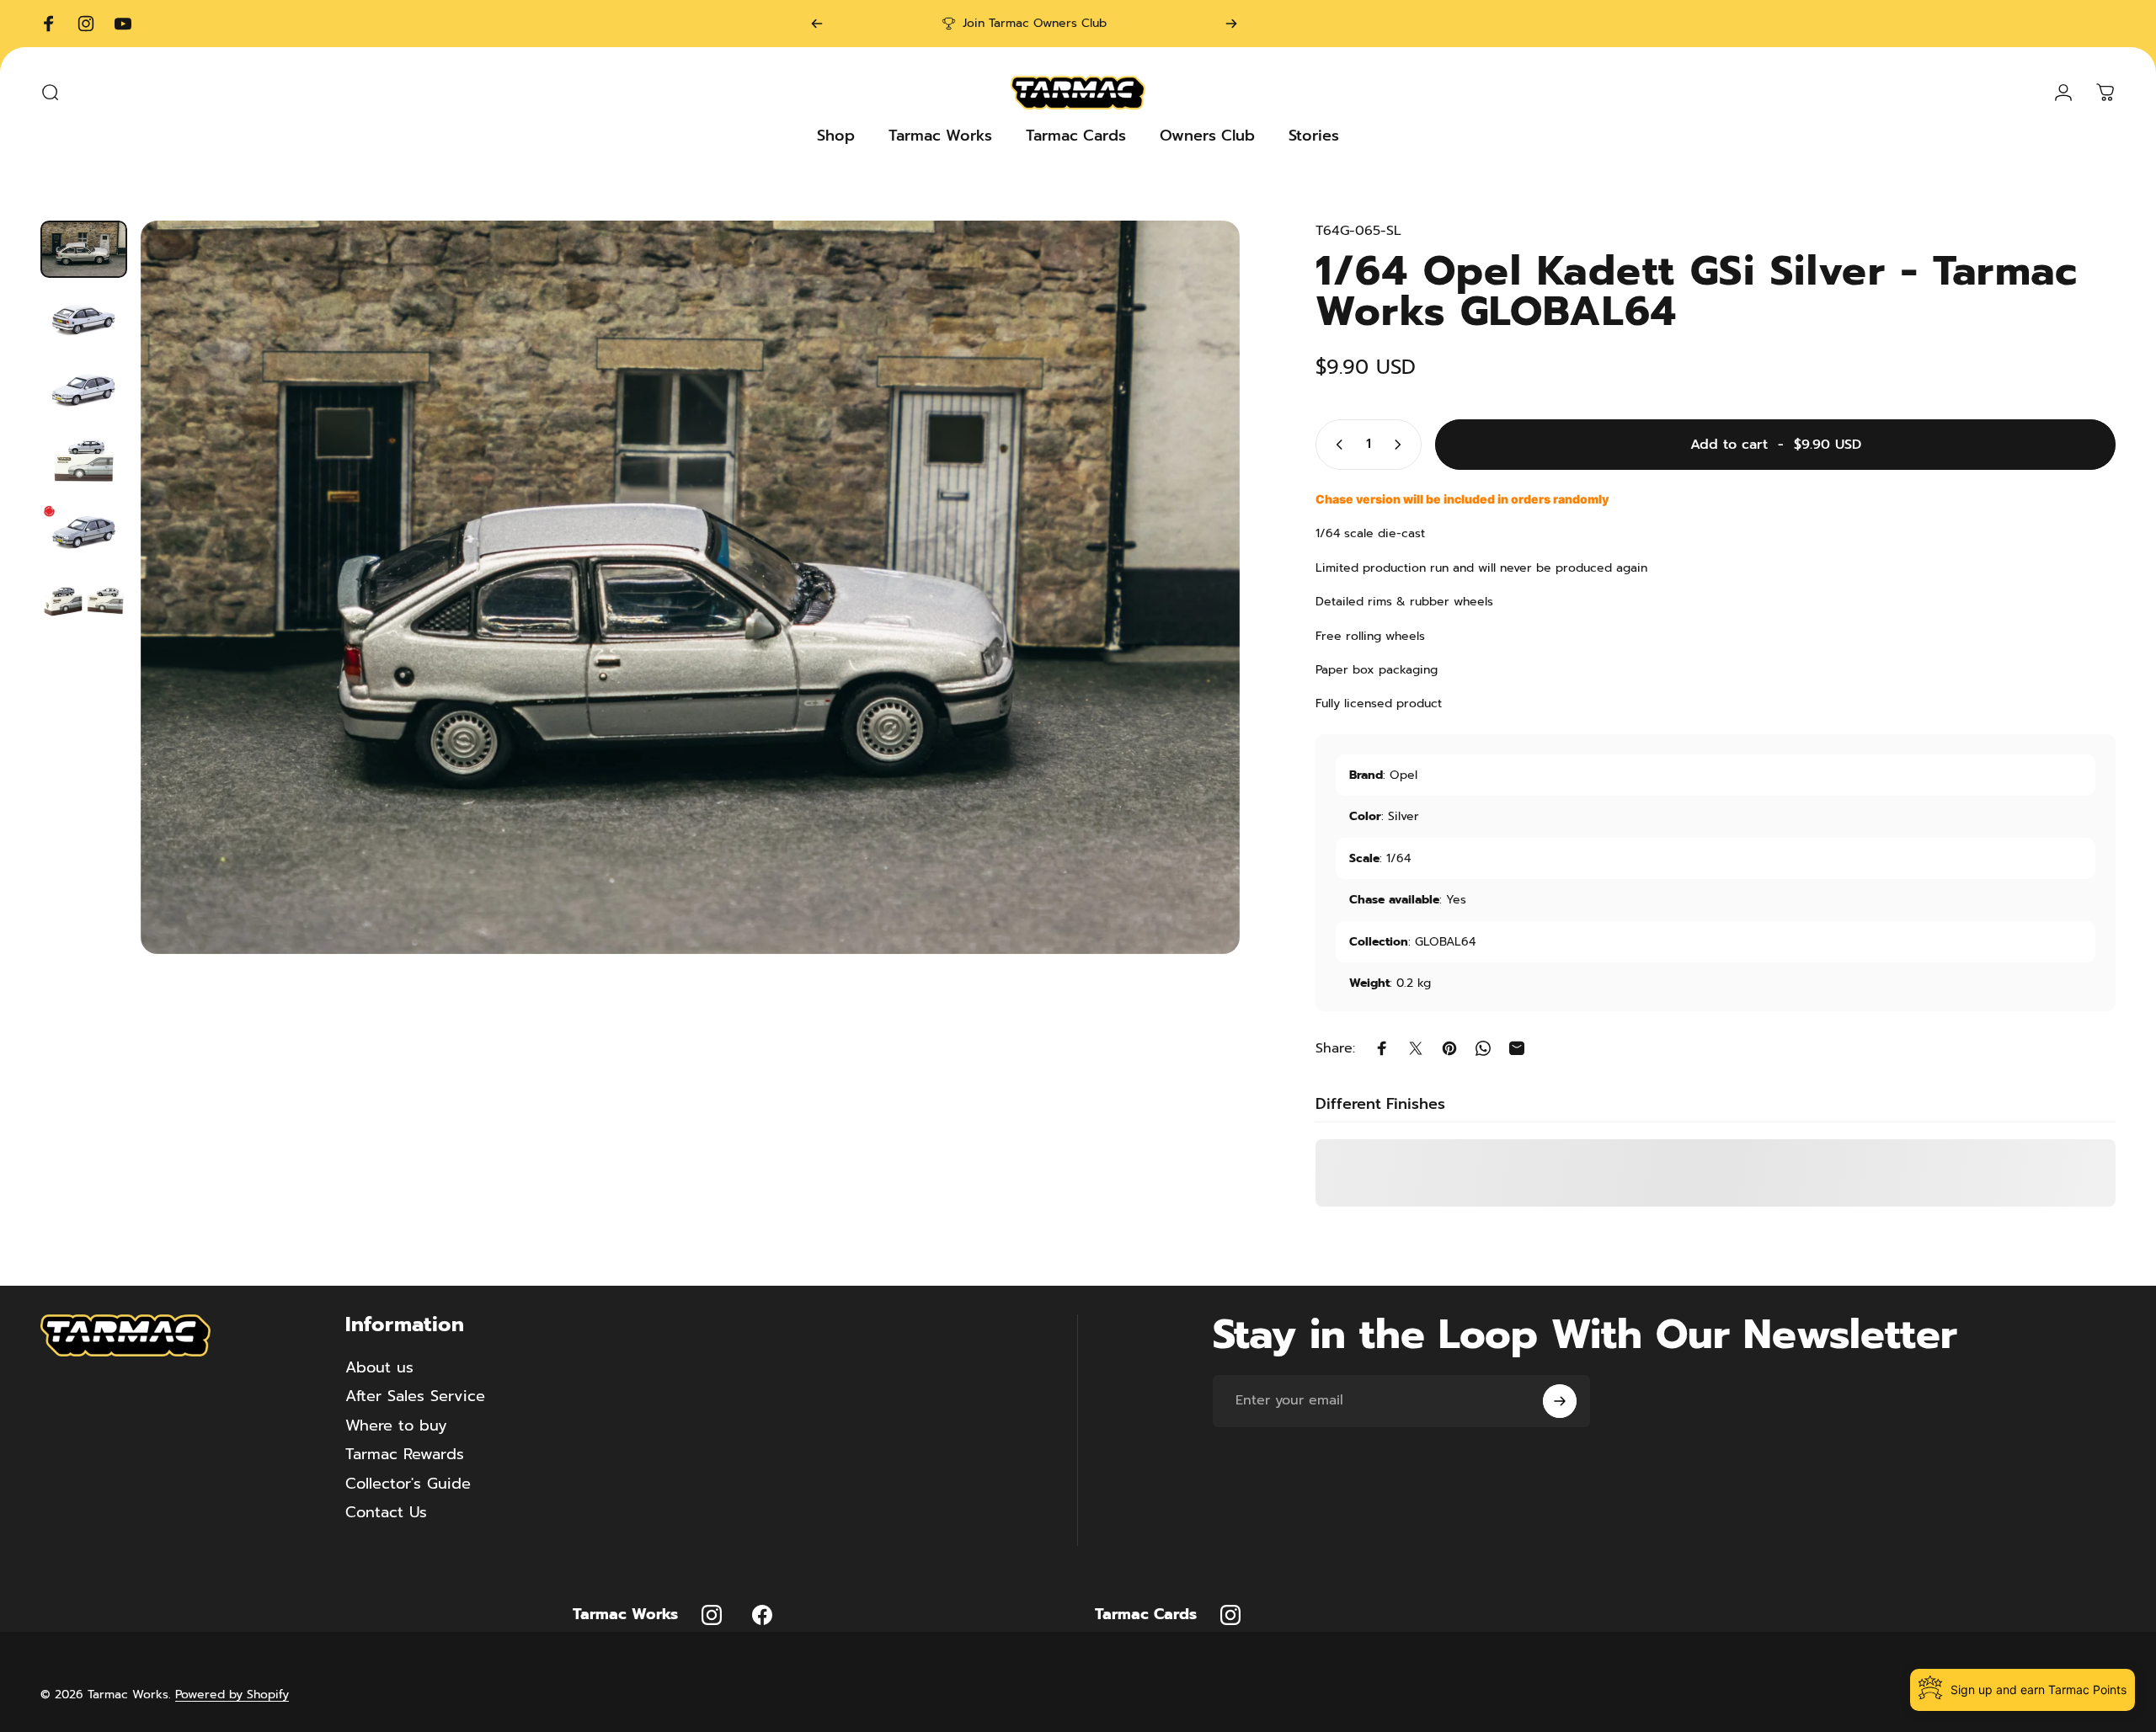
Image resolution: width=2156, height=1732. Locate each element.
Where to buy (396, 1426)
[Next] (1231, 24)
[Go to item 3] (84, 392)
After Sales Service (415, 1396)
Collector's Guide (408, 1484)
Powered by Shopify (232, 1695)
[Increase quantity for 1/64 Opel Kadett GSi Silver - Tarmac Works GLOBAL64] (1401, 445)
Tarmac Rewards (405, 1455)
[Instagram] (712, 1615)
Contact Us (386, 1513)
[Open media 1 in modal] (691, 587)
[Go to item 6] (84, 605)
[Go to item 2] (84, 320)
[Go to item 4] (84, 462)
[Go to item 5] (84, 534)
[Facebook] (762, 1615)
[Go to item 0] (84, 249)
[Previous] (817, 24)
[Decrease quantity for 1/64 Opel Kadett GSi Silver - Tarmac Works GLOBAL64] (1336, 445)
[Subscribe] (1560, 1401)
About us (379, 1368)
